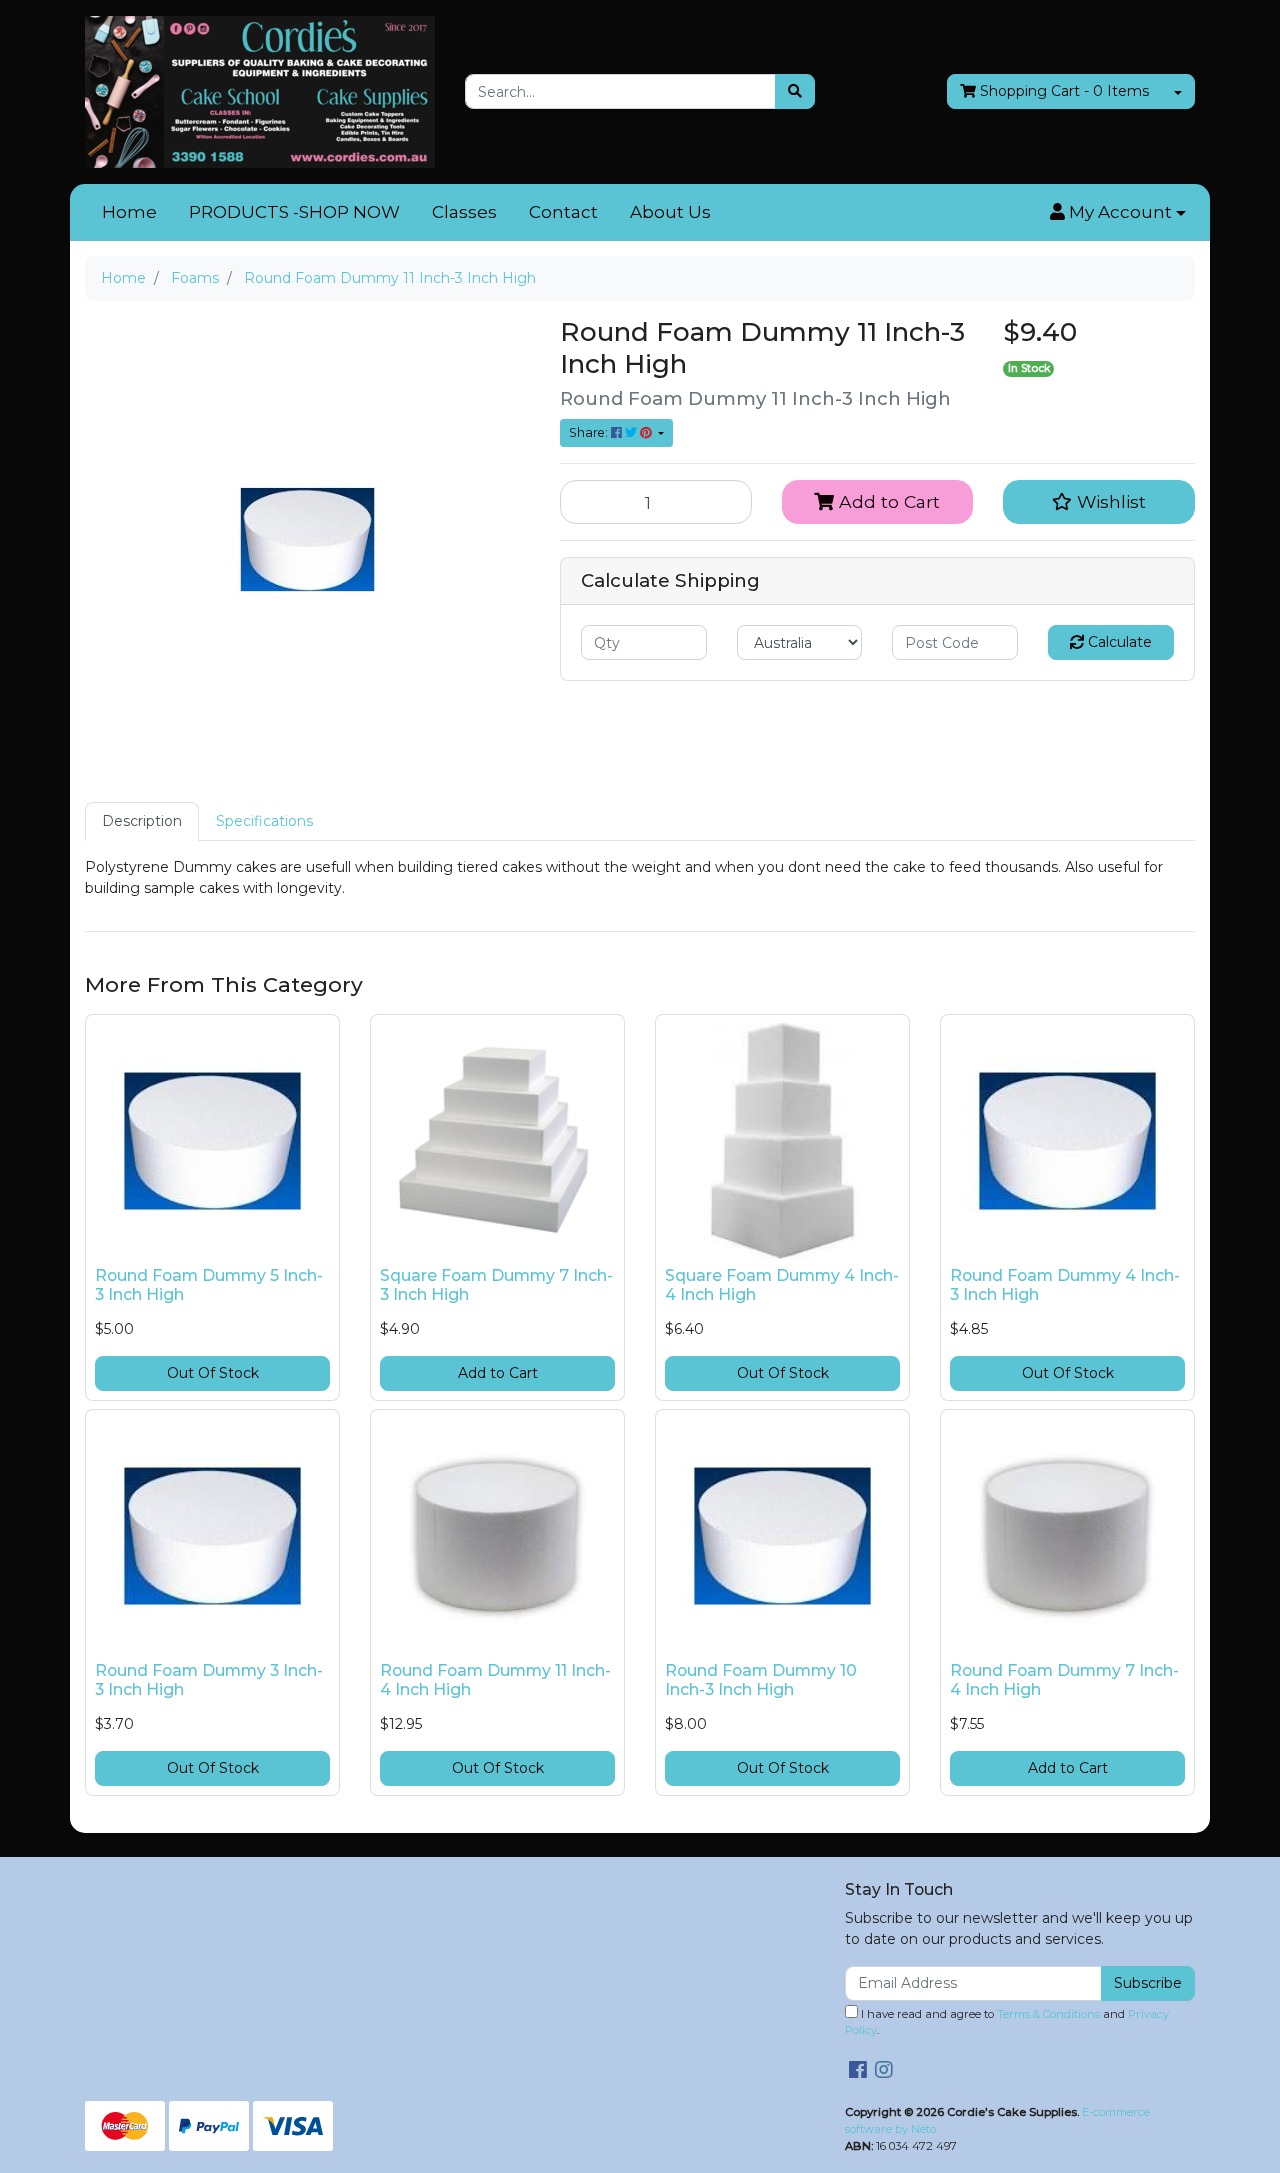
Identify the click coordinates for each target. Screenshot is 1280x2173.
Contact (563, 212)
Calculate (1118, 642)
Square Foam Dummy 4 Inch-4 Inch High (782, 1285)
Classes (464, 212)
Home (129, 212)
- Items (1064, 91)
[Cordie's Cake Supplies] (260, 91)
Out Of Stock (213, 1373)
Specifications (264, 821)
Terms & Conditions (1048, 2014)
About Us (670, 212)
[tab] (142, 821)
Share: (590, 432)
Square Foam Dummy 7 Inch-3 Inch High (496, 1285)
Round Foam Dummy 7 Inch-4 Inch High (1064, 1680)
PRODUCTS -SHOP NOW (294, 212)
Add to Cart (887, 501)
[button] (1118, 213)
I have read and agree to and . (1007, 2022)
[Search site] (795, 91)
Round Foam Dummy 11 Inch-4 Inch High (495, 1680)
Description (142, 821)
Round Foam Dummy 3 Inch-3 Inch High (209, 1680)
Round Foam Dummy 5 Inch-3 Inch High (209, 1285)
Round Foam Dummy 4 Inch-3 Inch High (1065, 1285)
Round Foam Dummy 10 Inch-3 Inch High (761, 1680)
